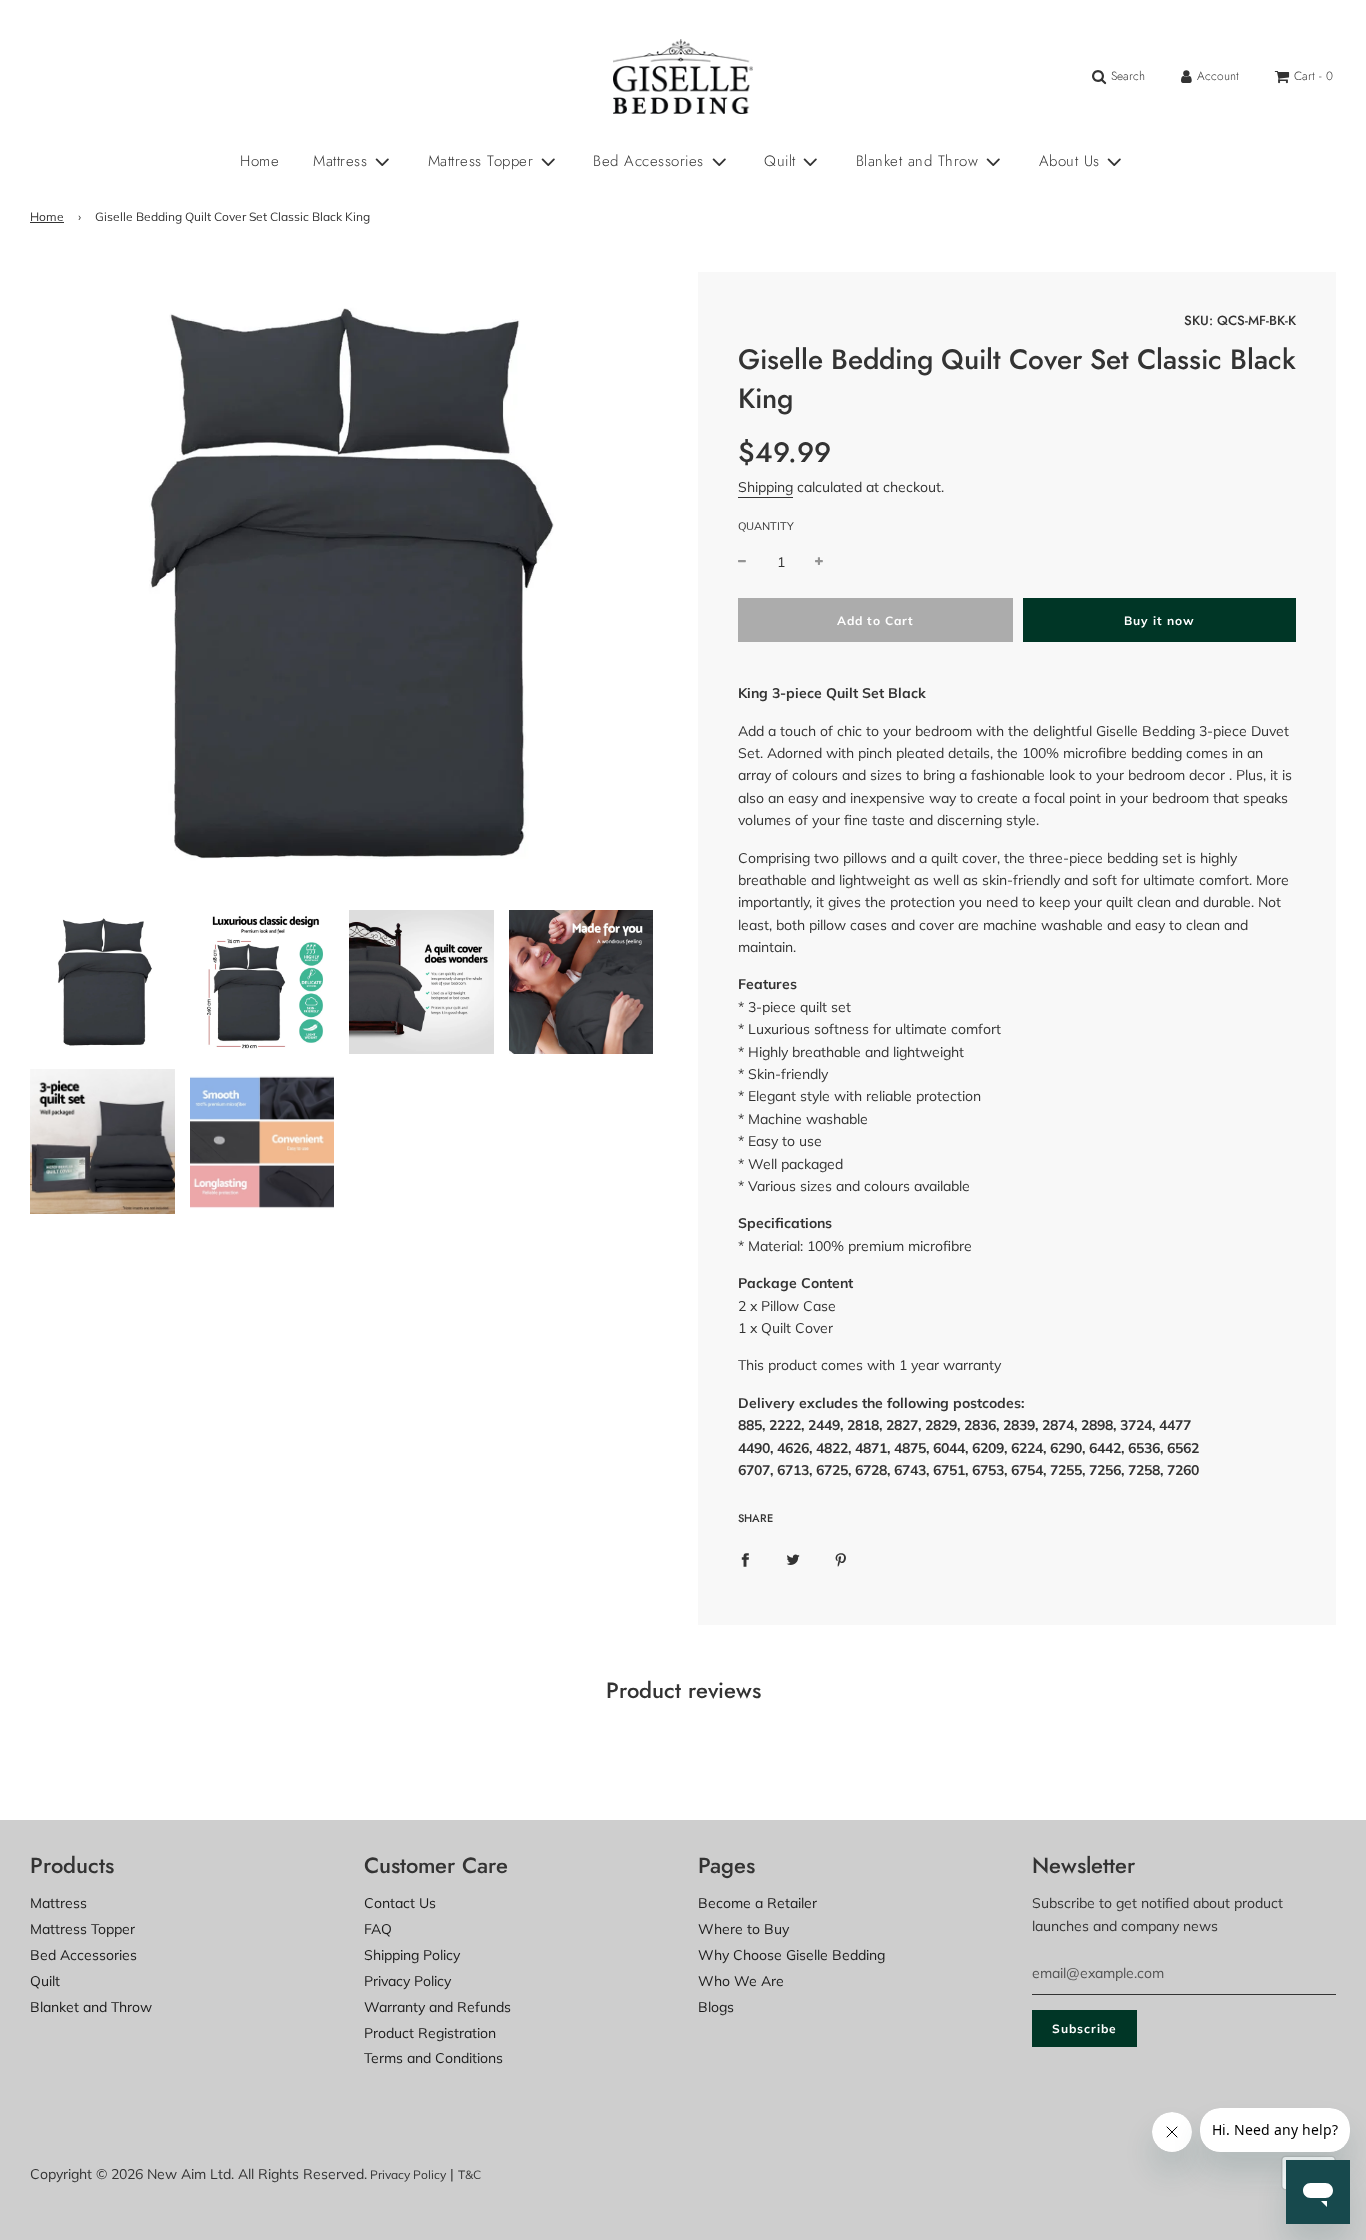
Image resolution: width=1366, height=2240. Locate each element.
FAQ (378, 1929)
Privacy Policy (407, 1981)
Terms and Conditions (433, 2058)
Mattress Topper (82, 1929)
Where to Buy (743, 1929)
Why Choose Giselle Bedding (791, 1955)
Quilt (45, 1981)
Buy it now (1159, 620)
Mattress (58, 1903)
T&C (469, 2174)
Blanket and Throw (91, 2007)
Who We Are (741, 1981)
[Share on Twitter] (793, 1558)
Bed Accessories (83, 1955)
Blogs (716, 2007)
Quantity (766, 526)
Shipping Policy (412, 1955)
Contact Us (400, 1903)
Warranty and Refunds (437, 2007)
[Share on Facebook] (745, 1558)
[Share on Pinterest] (841, 1558)
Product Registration (430, 2033)
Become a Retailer (757, 1903)
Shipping (765, 487)
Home (259, 161)
